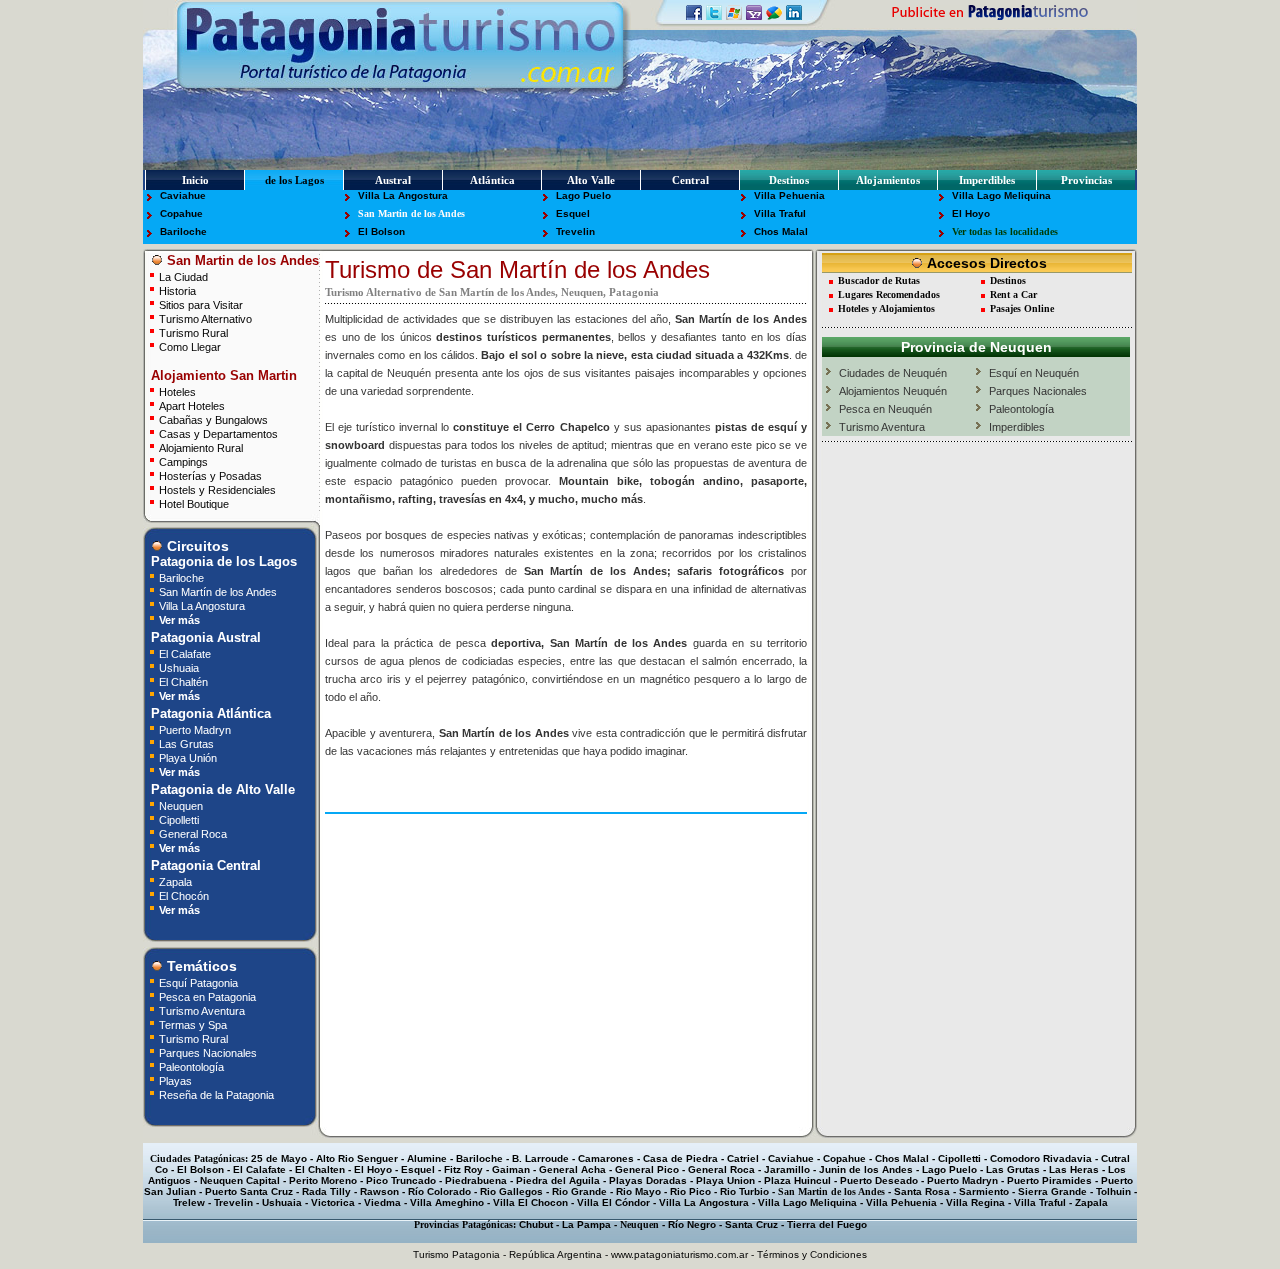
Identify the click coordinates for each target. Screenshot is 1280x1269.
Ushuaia (179, 667)
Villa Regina (975, 1202)
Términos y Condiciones (812, 1254)
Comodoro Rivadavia (1041, 1158)
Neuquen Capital (240, 1180)
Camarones (606, 1158)
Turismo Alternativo (205, 318)
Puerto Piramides (1049, 1180)
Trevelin (575, 231)
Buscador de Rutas (879, 280)
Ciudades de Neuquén (893, 373)
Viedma (382, 1202)
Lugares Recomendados (889, 294)
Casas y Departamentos (218, 433)
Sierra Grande (1052, 1191)
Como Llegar (190, 346)
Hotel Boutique (194, 503)
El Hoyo (971, 213)
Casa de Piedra (680, 1158)
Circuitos (196, 546)
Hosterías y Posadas (210, 475)
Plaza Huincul (797, 1180)
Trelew (189, 1202)
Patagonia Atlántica (209, 713)
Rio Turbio (744, 1191)
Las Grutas (186, 743)
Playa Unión (188, 757)
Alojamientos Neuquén (893, 391)
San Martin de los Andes (411, 213)
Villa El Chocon (530, 1202)
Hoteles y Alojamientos (886, 308)
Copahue (181, 213)
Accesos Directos (985, 263)
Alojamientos (888, 180)
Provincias (1086, 180)
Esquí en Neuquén (1034, 373)
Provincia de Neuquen (976, 347)
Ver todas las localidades (1005, 231)
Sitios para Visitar (201, 304)
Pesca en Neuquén (885, 409)
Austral (393, 180)
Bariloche (183, 231)
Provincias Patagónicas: (465, 1224)
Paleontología (191, 1066)
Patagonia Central (204, 865)
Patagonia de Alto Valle (221, 789)
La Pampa (586, 1224)
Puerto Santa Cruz (249, 1191)
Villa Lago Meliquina (1001, 195)
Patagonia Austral (204, 637)
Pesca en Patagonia (207, 996)
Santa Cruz (751, 1224)
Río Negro (692, 1224)
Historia (177, 290)
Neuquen (181, 805)
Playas (175, 1080)
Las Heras (1074, 1169)
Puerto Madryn (195, 729)
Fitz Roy (463, 1169)
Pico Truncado (401, 1180)
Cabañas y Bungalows (213, 419)
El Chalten (320, 1169)
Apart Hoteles (192, 405)
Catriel (743, 1158)
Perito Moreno (323, 1180)
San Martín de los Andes (218, 591)
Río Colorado (439, 1191)
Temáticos (200, 966)
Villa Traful (780, 213)
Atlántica (492, 180)
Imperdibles (987, 180)
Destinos (789, 180)
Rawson (379, 1191)
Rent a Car (1013, 294)
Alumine (427, 1158)
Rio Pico (690, 1191)
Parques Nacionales (208, 1052)
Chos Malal (781, 231)
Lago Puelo (583, 195)
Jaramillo (787, 1169)
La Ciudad (183, 276)
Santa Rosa (922, 1191)
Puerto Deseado (879, 1180)
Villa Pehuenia (789, 195)
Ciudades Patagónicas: (199, 1158)
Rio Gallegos (511, 1191)
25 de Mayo (279, 1158)
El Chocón (184, 895)
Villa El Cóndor (613, 1202)
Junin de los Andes (866, 1169)
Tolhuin (1113, 1191)
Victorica (333, 1202)
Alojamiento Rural (201, 447)
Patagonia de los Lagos (222, 561)
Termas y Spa (193, 1024)
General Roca (193, 833)
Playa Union (725, 1180)
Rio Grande (579, 1191)
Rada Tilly (326, 1191)
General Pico (647, 1169)
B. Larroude (540, 1158)
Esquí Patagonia (198, 982)
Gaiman (511, 1169)
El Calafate (185, 653)
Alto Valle (591, 180)
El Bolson (381, 231)
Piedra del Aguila (558, 1180)
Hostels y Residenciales (217, 489)
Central (690, 180)
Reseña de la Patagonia (216, 1094)
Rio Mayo (638, 1191)
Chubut (536, 1224)
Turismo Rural (193, 332)
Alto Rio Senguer (357, 1158)
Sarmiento (984, 1191)
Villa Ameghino (447, 1202)
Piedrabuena (476, 1180)
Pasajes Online (1022, 308)
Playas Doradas (648, 1180)
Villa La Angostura (403, 195)
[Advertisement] (566, 849)
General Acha (572, 1169)
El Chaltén (183, 681)
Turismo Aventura (202, 1010)
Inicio (195, 180)
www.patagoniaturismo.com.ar (679, 1254)
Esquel (573, 213)
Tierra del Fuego (827, 1224)
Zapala (175, 881)
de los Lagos (294, 180)
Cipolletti (179, 819)
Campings (183, 461)
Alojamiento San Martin (222, 375)
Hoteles (177, 391)
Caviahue (183, 195)
